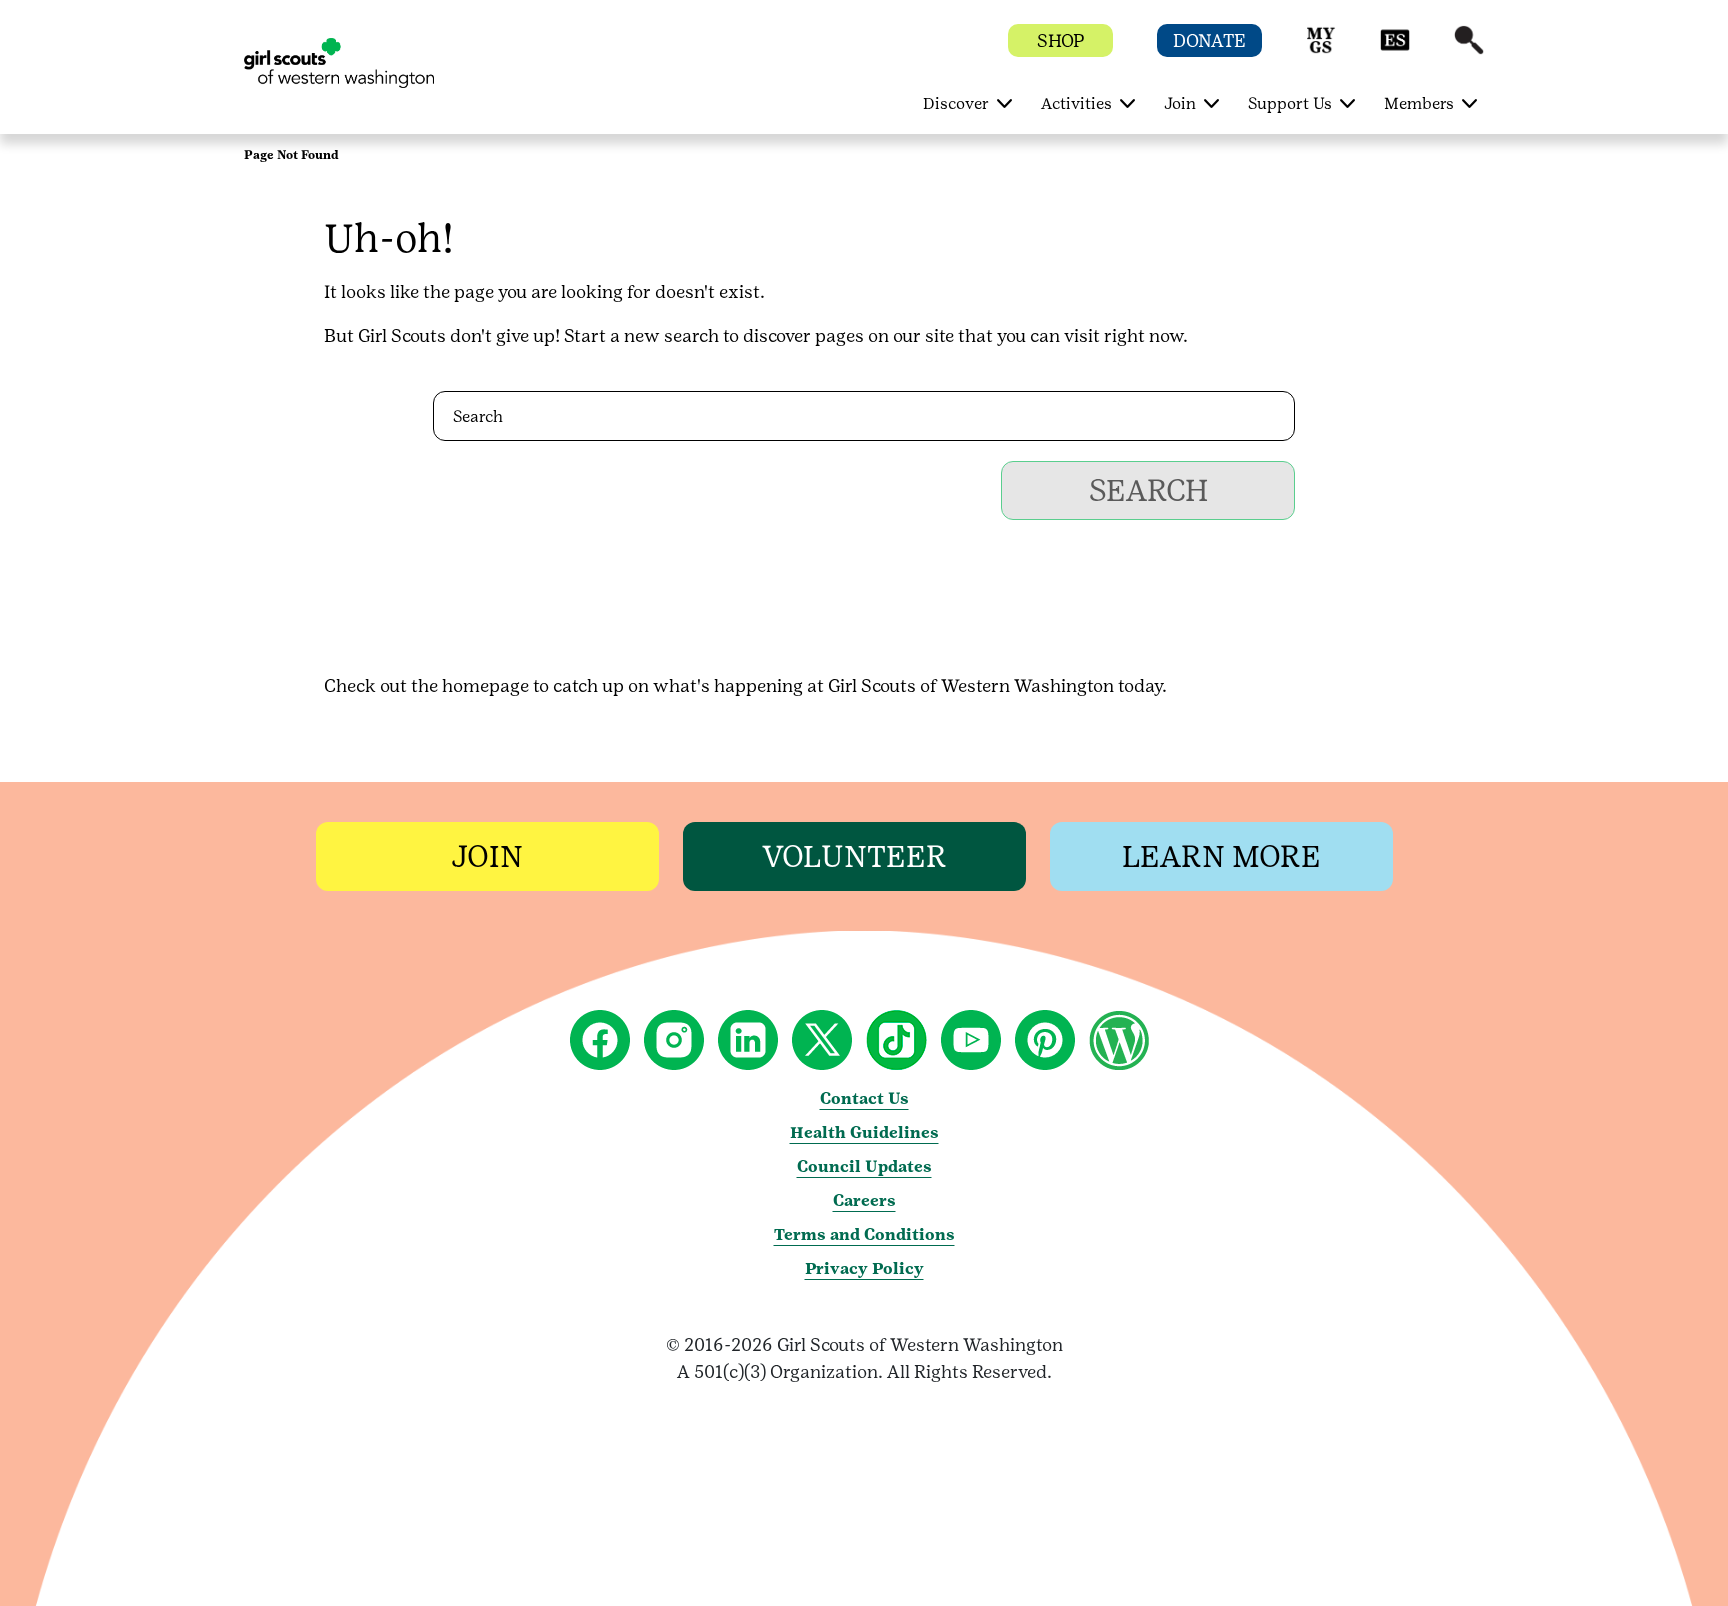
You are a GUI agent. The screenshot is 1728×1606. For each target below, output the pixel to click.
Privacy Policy (864, 1268)
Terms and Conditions (864, 1234)
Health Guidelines (864, 1132)
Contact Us (864, 1098)
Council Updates (864, 1166)
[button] (1321, 49)
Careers (864, 1200)
